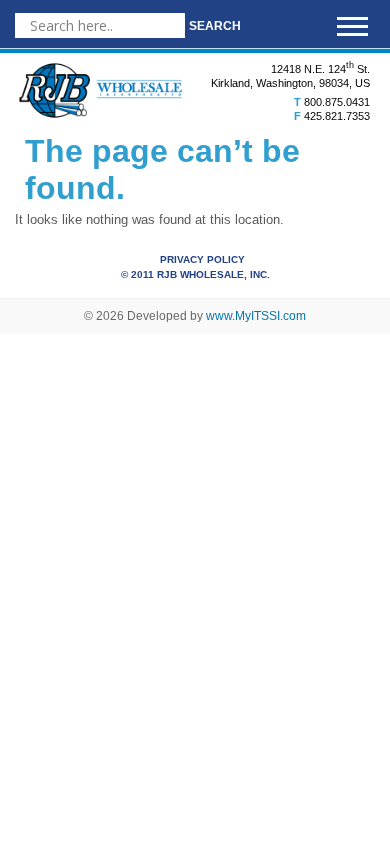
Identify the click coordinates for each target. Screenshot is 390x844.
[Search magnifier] (215, 25)
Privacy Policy (202, 259)
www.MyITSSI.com (256, 316)
